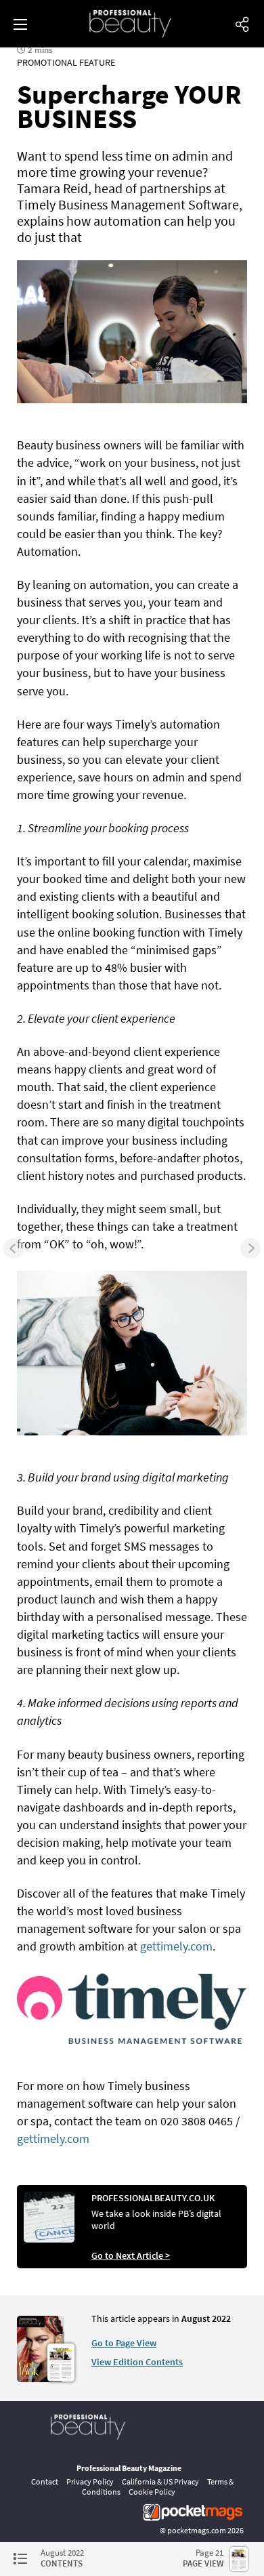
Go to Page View (124, 2343)
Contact (45, 2481)
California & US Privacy (160, 2481)
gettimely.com (176, 1946)
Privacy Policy (90, 2481)
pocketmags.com (197, 2530)
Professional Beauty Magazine (129, 2468)
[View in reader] (41, 2379)
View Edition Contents (137, 2362)
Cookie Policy (152, 2492)
